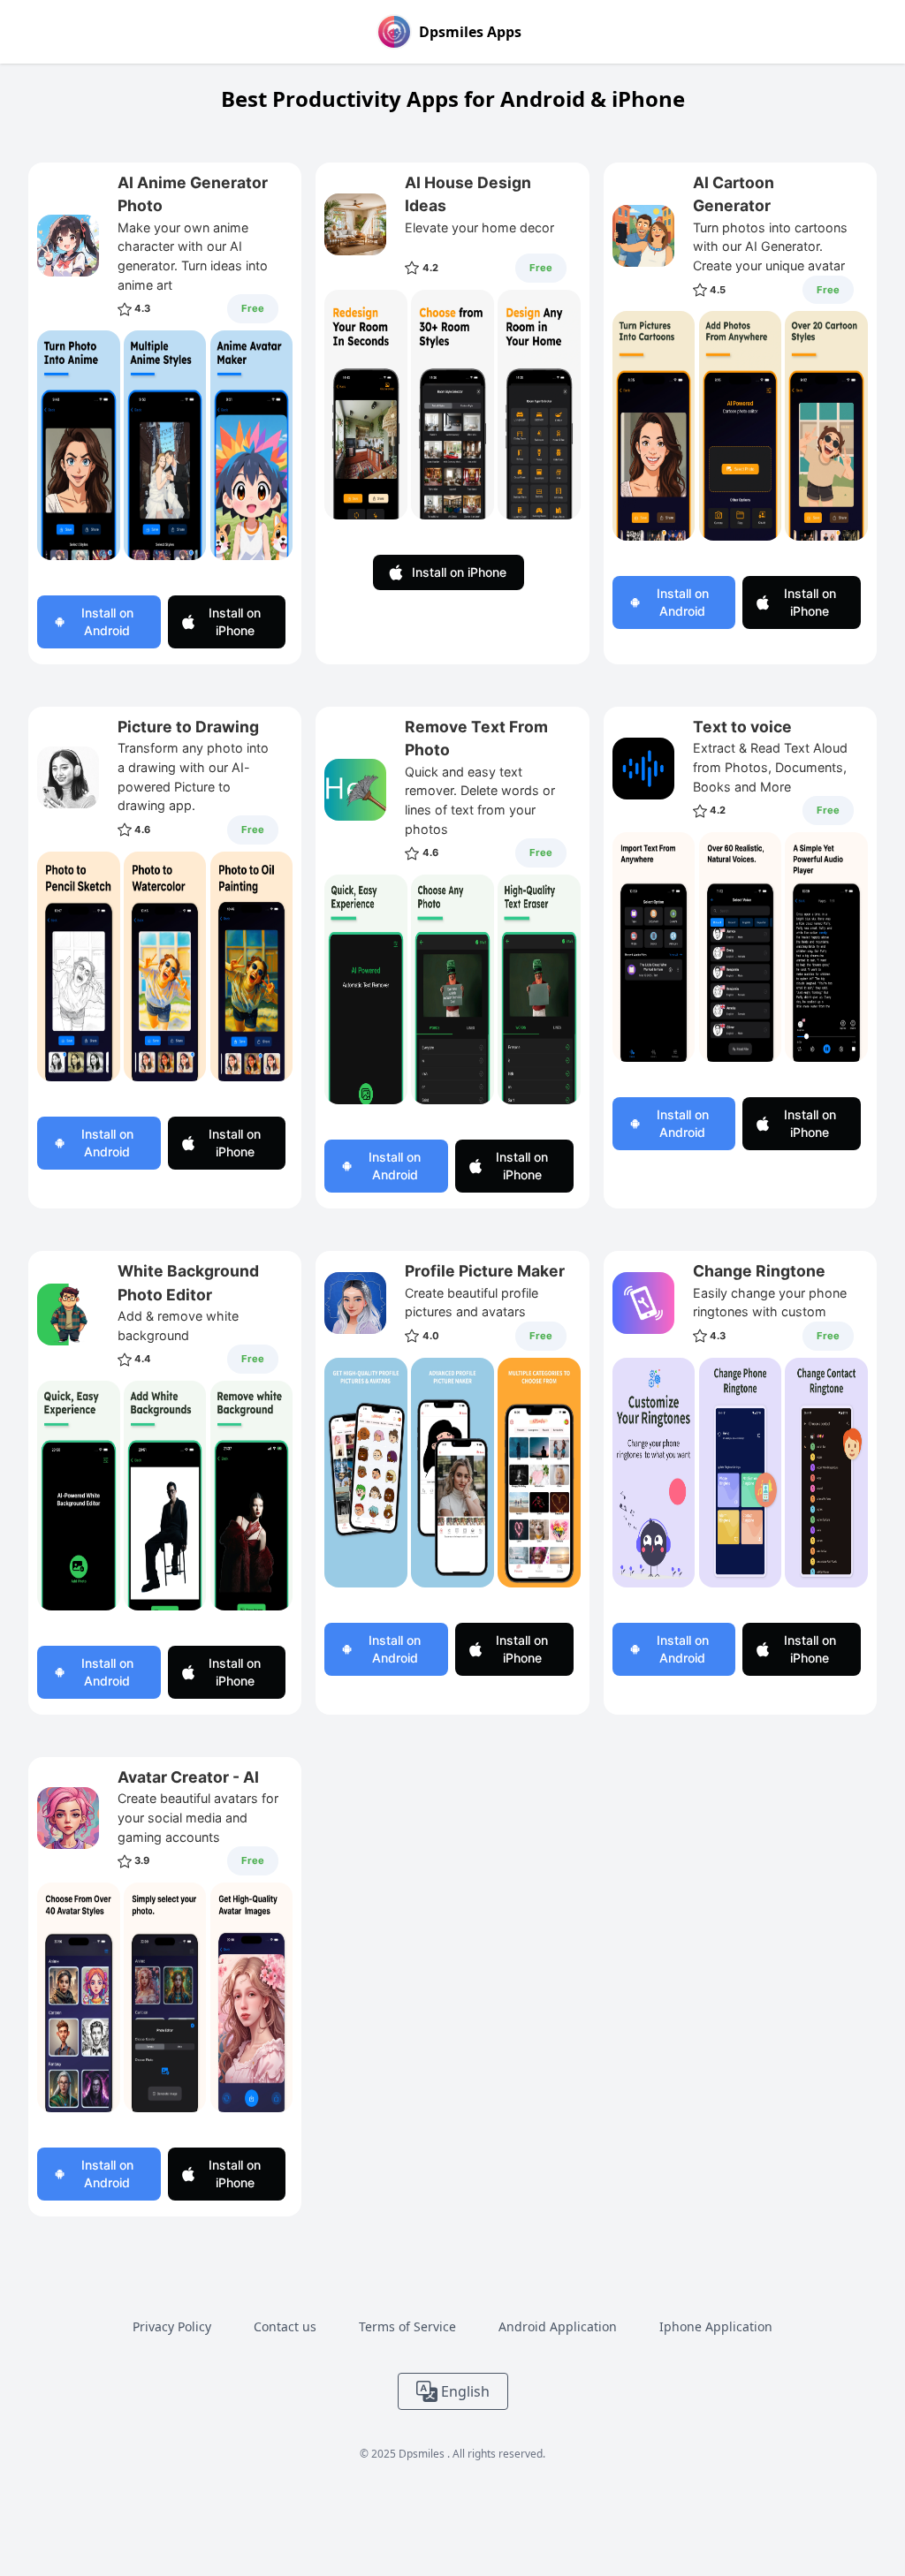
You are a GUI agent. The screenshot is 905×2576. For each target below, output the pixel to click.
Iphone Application (716, 2326)
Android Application (558, 2326)
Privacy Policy (172, 2326)
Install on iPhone (235, 621)
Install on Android (107, 621)
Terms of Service (407, 2326)
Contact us (285, 2326)
